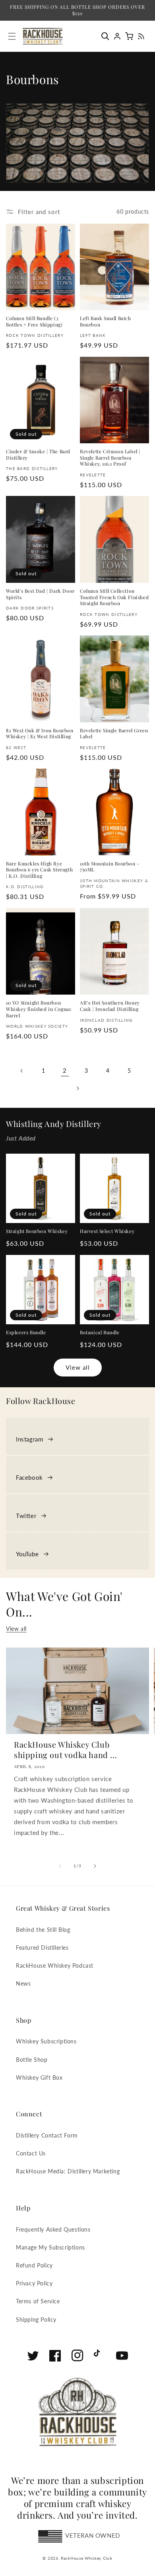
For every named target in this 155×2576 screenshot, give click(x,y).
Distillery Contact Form (47, 2135)
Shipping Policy (36, 2319)
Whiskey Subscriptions (46, 2041)
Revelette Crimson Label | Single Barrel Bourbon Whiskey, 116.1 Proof (110, 458)
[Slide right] (95, 1866)
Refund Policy (34, 2265)
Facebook (29, 1477)
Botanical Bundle (100, 1332)
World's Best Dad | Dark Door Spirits (40, 594)
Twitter (26, 1516)
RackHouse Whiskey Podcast (55, 1965)
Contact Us (31, 2153)
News (23, 1983)
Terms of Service (38, 2301)
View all (78, 1367)
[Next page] (77, 1088)
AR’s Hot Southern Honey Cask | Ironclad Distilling (110, 1006)
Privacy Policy (34, 2283)
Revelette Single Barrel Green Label (114, 734)
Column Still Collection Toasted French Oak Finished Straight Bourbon (114, 597)
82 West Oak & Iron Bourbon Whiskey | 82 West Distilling (40, 734)
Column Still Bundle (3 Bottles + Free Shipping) (34, 322)
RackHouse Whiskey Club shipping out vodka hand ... (65, 1750)
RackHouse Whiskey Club (86, 2558)
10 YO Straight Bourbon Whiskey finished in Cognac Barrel (39, 1009)
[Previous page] (22, 1071)
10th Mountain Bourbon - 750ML (110, 867)
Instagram (29, 1439)
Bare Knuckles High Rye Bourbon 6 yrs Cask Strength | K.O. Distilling (39, 870)
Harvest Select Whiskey (107, 1231)
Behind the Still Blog (43, 1930)
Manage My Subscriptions (50, 2247)
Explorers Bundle (26, 1332)
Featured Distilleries (42, 1948)
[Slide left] (60, 1866)
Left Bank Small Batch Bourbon (106, 322)
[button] (107, 36)
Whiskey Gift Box (39, 2078)
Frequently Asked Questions (53, 2229)
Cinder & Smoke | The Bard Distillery (38, 455)
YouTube (27, 1554)
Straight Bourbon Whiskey (37, 1231)
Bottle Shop (32, 2060)
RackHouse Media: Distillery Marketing (68, 2171)
